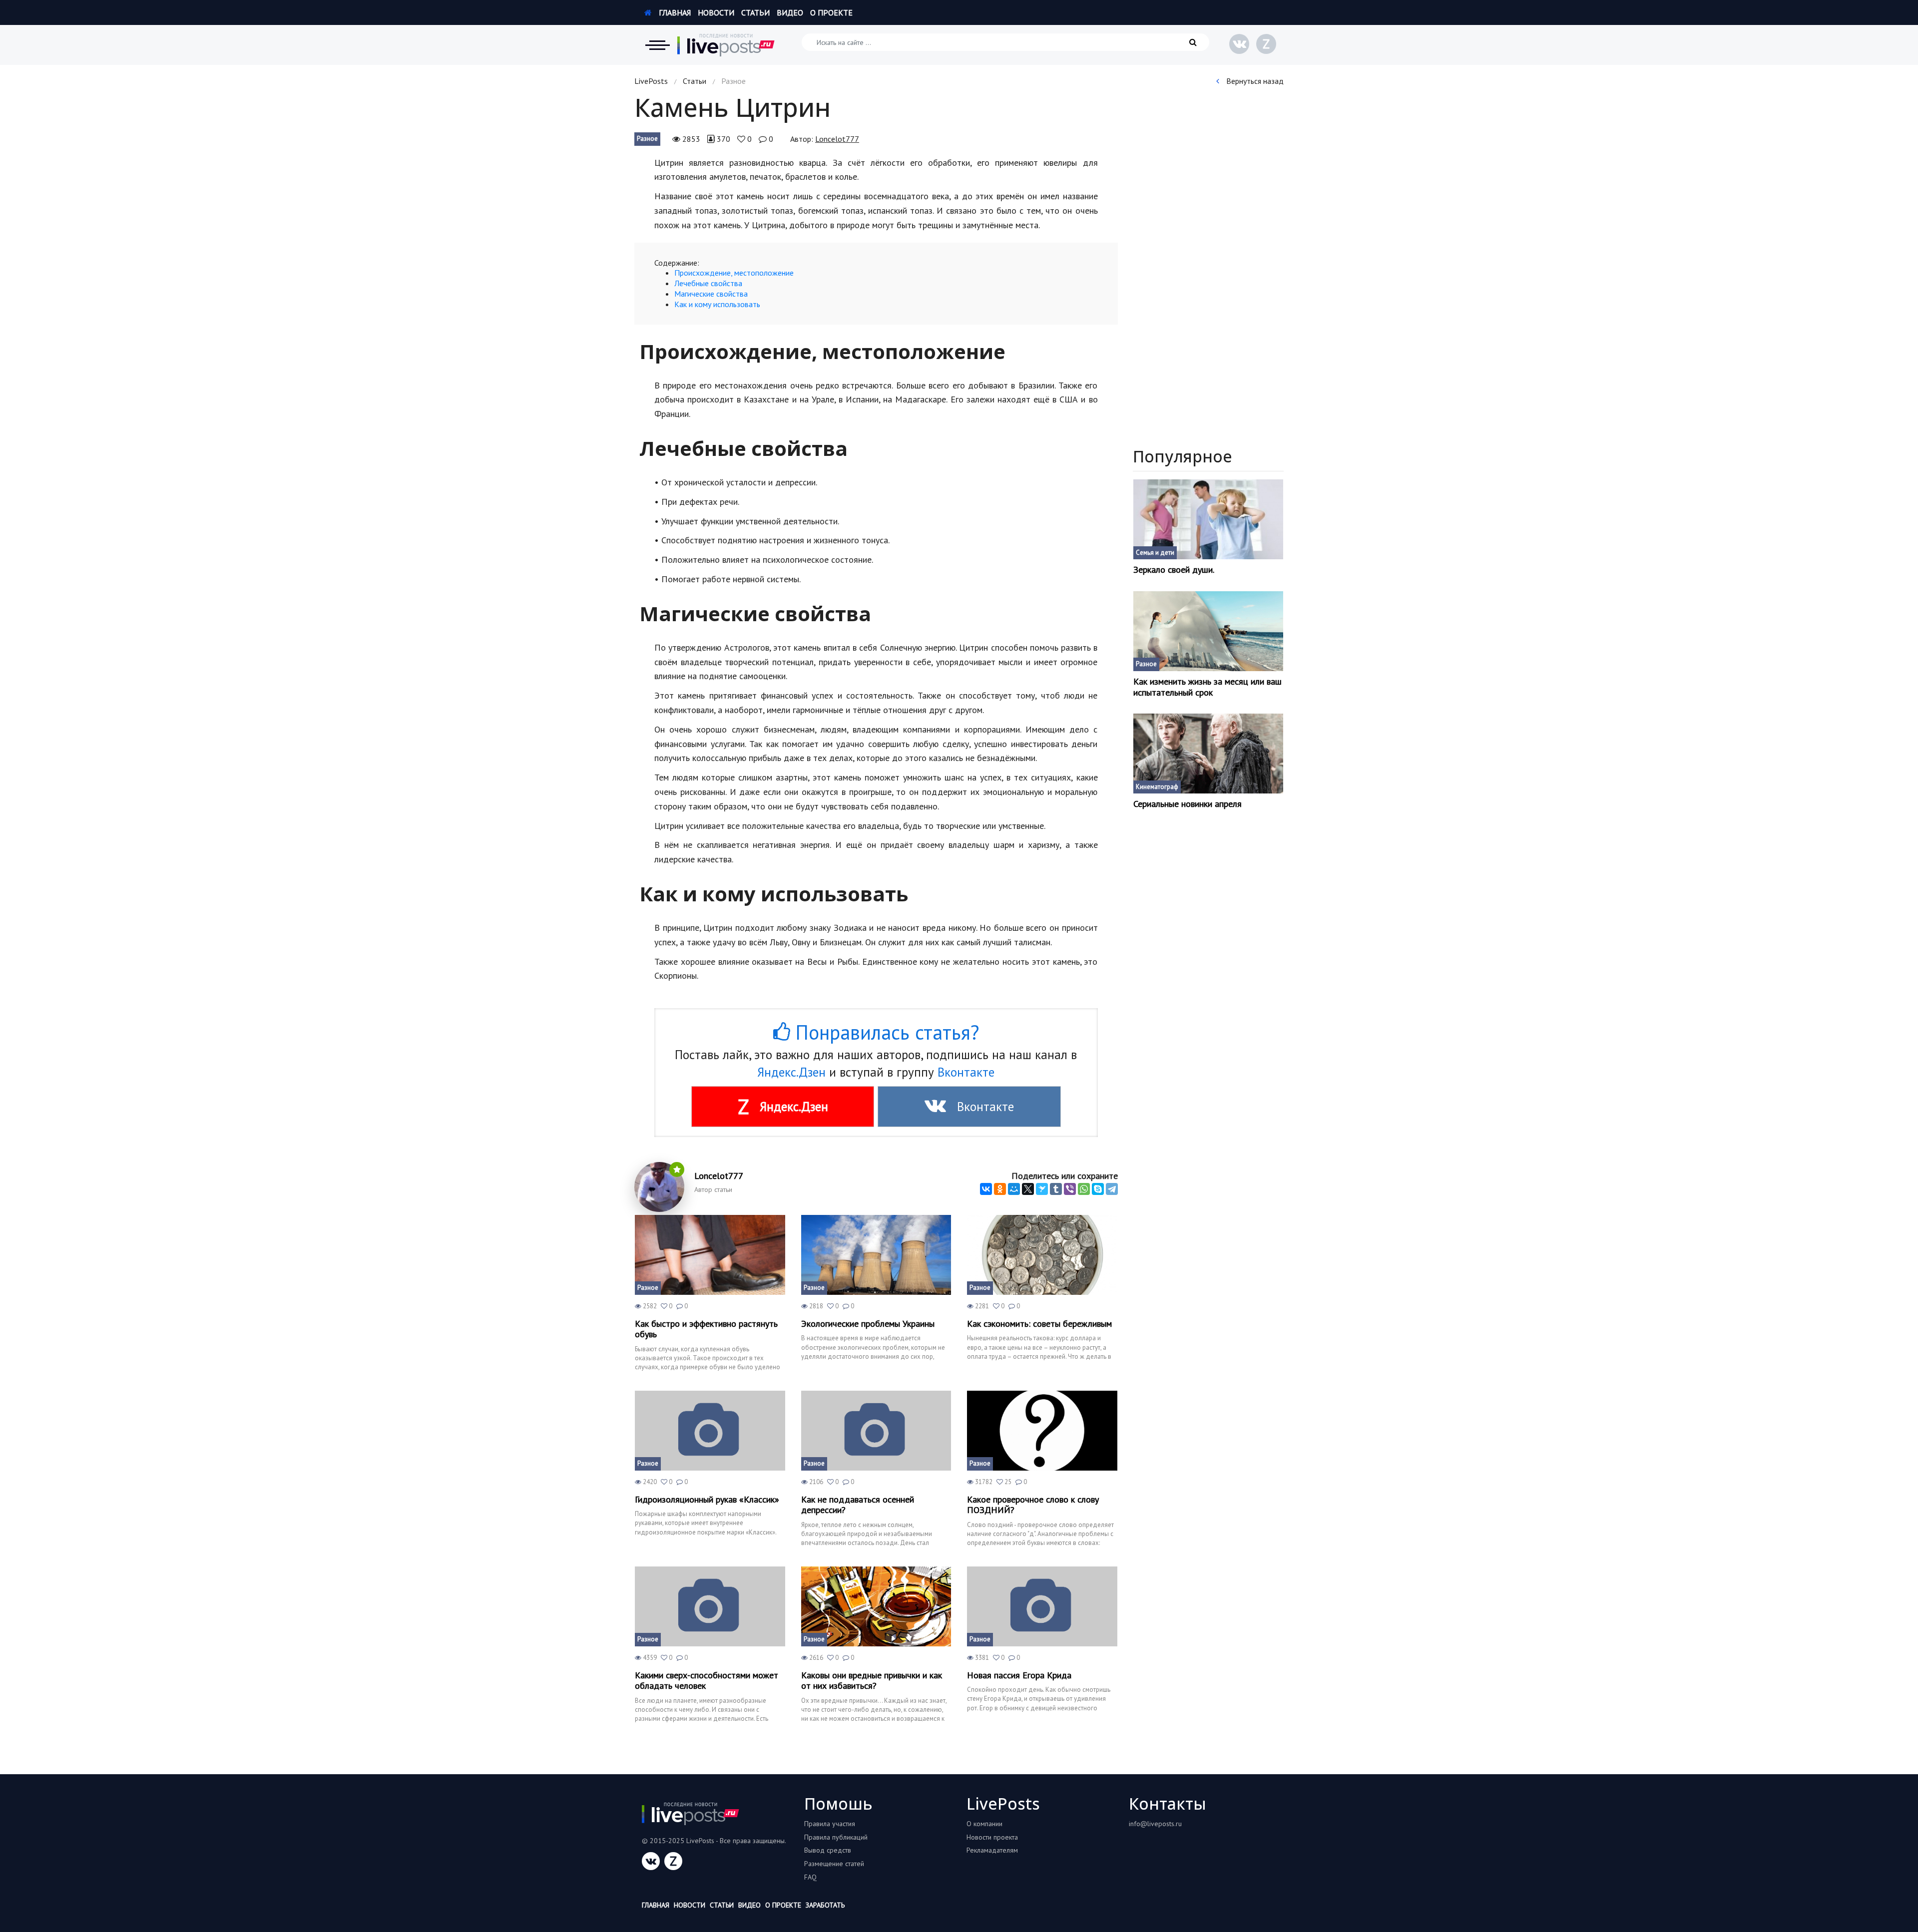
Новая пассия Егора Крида (1019, 1675)
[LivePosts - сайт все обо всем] (726, 45)
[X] (1028, 1189)
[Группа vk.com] (1239, 44)
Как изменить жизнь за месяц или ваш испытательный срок (1207, 687)
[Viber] (1070, 1189)
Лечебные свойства (708, 283)
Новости (716, 12)
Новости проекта (992, 1837)
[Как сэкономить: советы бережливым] (1042, 1255)
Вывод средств (828, 1850)
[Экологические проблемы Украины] (876, 1255)
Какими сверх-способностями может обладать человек (707, 1681)
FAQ (810, 1877)
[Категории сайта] (657, 45)
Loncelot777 (837, 139)
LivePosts (651, 81)
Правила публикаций (836, 1837)
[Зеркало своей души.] (1208, 519)
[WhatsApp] (1084, 1189)
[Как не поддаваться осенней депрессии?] (876, 1431)
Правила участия (830, 1824)
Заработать (825, 1905)
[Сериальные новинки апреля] (1208, 754)
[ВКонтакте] (986, 1189)
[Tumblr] (1056, 1189)
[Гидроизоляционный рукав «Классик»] (710, 1431)
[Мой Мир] (1014, 1189)
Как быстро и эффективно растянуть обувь (706, 1329)
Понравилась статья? (885, 1032)
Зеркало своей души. (1174, 570)
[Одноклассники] (1000, 1189)
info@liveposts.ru (1155, 1824)
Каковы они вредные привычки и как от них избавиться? (872, 1681)
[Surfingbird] (1042, 1189)
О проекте (831, 12)
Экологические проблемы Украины (868, 1324)
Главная (674, 12)
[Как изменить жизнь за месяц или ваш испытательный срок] (1208, 631)
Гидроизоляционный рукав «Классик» (707, 1500)
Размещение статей (834, 1864)
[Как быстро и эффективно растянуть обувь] (710, 1255)
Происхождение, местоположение (734, 273)
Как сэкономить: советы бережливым (1039, 1324)
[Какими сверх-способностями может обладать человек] (710, 1606)
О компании (984, 1824)
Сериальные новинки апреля (1188, 804)
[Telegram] (1112, 1189)
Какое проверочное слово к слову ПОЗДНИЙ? (1033, 1505)
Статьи (755, 12)
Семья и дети (1155, 553)
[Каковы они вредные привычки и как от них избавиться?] (876, 1606)
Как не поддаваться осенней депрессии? (858, 1505)
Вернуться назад (1254, 81)
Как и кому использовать (717, 304)
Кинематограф (1157, 787)
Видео (790, 12)
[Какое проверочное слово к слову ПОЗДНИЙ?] (1042, 1431)
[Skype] (1098, 1189)
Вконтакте (966, 1072)
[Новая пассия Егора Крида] (1042, 1606)
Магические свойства (711, 294)
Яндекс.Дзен (791, 1072)
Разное (647, 139)
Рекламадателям (992, 1850)
